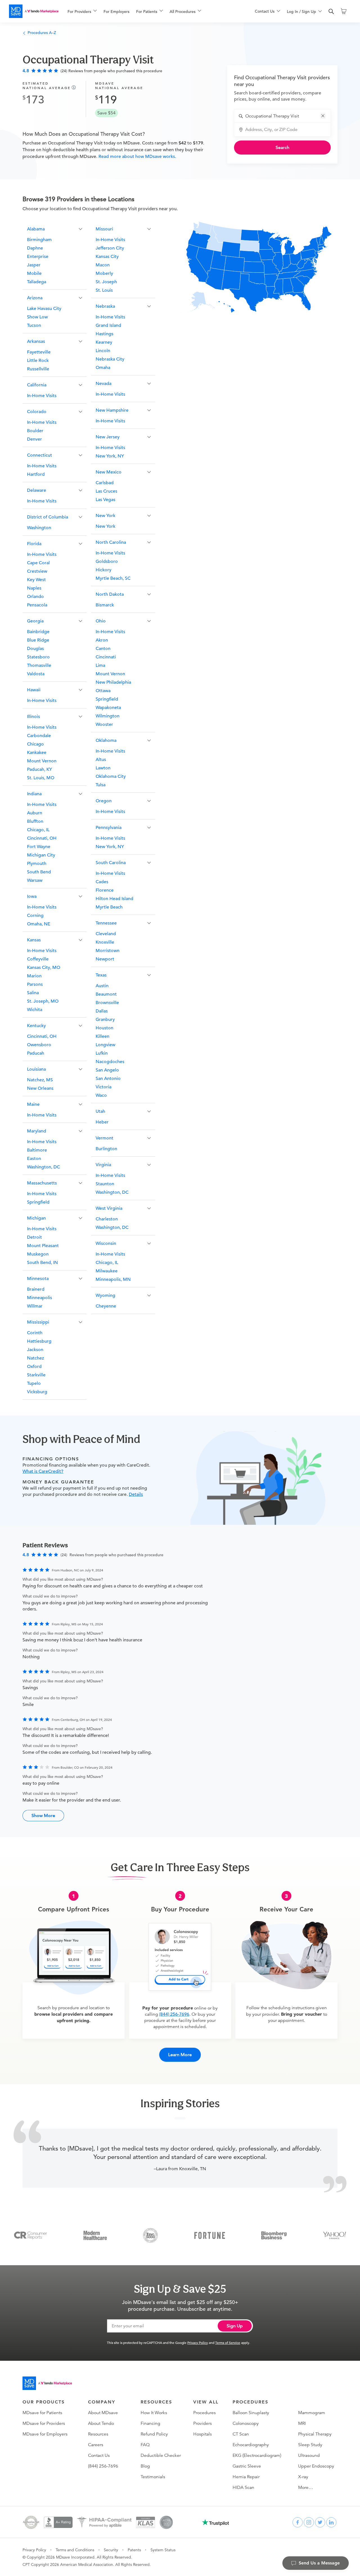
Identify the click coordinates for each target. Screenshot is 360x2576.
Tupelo (34, 1383)
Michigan (36, 1218)
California (37, 385)
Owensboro (39, 1045)
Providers (202, 2423)
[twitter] (320, 2522)
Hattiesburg (39, 1341)
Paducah (36, 1053)
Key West (36, 580)
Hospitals (202, 2434)
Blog (145, 2466)
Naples (34, 588)
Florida (34, 544)
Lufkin (102, 1053)
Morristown (108, 951)
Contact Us (99, 2455)
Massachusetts (42, 1183)
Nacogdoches (110, 1062)
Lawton (103, 768)
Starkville (36, 1375)
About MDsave (103, 2413)
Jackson (35, 1350)
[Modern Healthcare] (95, 2235)
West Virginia (109, 1208)
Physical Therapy (315, 2434)
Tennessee (106, 923)
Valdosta (36, 674)
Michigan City (41, 855)
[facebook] (298, 2522)
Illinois (33, 717)
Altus (101, 760)
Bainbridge (38, 632)
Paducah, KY (40, 769)
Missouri (104, 229)
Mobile (34, 273)
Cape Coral (38, 563)
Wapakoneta (108, 708)
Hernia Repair (246, 2477)
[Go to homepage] (47, 2383)
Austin (102, 986)
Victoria (103, 1087)
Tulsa (101, 785)
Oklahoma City (111, 776)
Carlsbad (105, 483)
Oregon (104, 801)
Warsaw (35, 880)
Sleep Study (310, 2445)
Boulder (35, 431)
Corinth (35, 1333)
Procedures (204, 2413)
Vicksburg (37, 1392)
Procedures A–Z (42, 33)
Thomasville (39, 665)
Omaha (103, 368)
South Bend (39, 872)
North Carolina (111, 542)
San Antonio (108, 1079)
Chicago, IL (38, 830)
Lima (100, 665)
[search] (331, 12)
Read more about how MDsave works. (137, 157)
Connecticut (40, 455)
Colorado (37, 412)
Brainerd (36, 1289)
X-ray (303, 2477)
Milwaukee (107, 1271)
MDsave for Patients (42, 2413)
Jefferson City (110, 248)
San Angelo (107, 1070)
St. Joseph (106, 282)
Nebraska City (110, 359)
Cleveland (106, 934)
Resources (98, 2434)
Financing (150, 2423)
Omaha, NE (39, 924)
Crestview (37, 571)
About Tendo (101, 2423)
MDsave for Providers (44, 2423)
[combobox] (286, 116)
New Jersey (108, 437)
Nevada (103, 384)
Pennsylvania (109, 828)
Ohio (101, 621)
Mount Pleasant (43, 1246)
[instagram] (309, 2522)
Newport (105, 959)
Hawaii (34, 690)
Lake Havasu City (44, 309)
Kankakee (37, 753)
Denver (34, 439)
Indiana (34, 794)
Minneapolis (40, 1298)
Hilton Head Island (114, 899)
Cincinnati (106, 657)
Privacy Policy (198, 2342)
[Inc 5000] (150, 2235)
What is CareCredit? (43, 1471)
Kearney (104, 342)
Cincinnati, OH (42, 838)
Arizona (35, 298)
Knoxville (105, 942)
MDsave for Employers (45, 2434)
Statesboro (38, 657)
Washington (39, 528)
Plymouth (37, 864)
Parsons (35, 984)
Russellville (38, 369)
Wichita (35, 1010)
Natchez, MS (40, 1080)
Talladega (37, 282)
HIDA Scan (243, 2487)
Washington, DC (43, 1167)
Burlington (106, 1149)
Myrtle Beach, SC (113, 578)
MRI (302, 2423)
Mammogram (312, 2413)
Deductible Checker (161, 2455)
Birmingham (39, 240)
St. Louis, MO (41, 778)
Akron (102, 640)
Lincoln (103, 351)
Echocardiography (251, 2445)
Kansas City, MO (44, 968)
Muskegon (38, 1254)
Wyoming (105, 1295)
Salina (33, 993)
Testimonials (153, 2477)
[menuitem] (82, 12)
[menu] (152, 11)
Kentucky (36, 1026)
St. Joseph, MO (43, 1001)
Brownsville (107, 1003)
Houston (104, 1028)
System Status (163, 2550)
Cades (102, 882)
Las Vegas (105, 500)
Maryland (37, 1131)
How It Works (154, 2413)
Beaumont (106, 994)
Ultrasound (309, 2455)
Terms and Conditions (75, 2550)
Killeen (103, 1036)
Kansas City (107, 257)
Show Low (37, 317)
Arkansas (36, 341)
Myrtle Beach (109, 907)
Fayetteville (39, 352)
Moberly (104, 273)
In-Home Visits (42, 396)
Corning (35, 916)
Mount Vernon (42, 761)
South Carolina (111, 863)
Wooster (104, 724)
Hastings (104, 334)
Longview (105, 1045)
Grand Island (108, 325)
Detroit (34, 1237)
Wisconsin (106, 1243)
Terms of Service (228, 2342)
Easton (34, 1159)
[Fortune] (210, 2235)
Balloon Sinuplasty (251, 2413)
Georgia (35, 621)
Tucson (34, 325)
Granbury (105, 1019)
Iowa (32, 896)
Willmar (35, 1306)
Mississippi (38, 1322)
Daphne (35, 248)
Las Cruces (106, 491)
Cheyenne (106, 1306)
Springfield (38, 1202)
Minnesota (38, 1279)
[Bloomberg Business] (274, 2235)
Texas (101, 975)
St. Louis (104, 290)
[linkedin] (331, 2522)
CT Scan (241, 2434)
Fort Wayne (39, 847)
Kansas (34, 940)
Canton (103, 649)
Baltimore (37, 1150)
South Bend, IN (42, 1263)
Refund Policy (154, 2434)
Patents (134, 2550)
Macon (103, 265)
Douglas (35, 649)
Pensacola (37, 605)
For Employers (116, 12)
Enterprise (38, 257)
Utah (100, 1111)
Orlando (35, 597)
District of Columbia (48, 517)
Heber (102, 1122)
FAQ (145, 2445)
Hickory (103, 570)
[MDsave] (34, 11)
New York (105, 516)
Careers (96, 2445)
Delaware (37, 490)
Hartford (36, 474)
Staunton (105, 1184)
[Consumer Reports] (31, 2235)
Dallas (102, 1011)
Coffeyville (38, 959)
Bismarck (105, 605)
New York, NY (110, 456)
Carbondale (39, 736)
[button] (323, 116)
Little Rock (38, 361)
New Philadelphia (113, 682)
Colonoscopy (246, 2423)
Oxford (34, 1367)
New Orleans (40, 1088)
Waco (101, 1095)
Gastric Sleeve (247, 2466)
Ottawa (103, 691)
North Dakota (110, 594)
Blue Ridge (38, 640)
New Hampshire (112, 410)
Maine (33, 1104)
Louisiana (36, 1069)
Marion (34, 976)
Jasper (34, 265)
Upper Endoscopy (316, 2466)
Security (111, 2550)
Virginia (103, 1165)
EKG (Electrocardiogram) (257, 2455)
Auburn (35, 813)
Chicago (35, 744)
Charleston (107, 1219)
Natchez (35, 1358)
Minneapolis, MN (113, 1279)
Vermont (104, 1138)
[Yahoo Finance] (335, 2235)
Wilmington (108, 716)
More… (306, 2487)
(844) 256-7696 (174, 2014)
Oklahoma (106, 740)
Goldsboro (107, 561)
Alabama (36, 229)
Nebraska (105, 306)
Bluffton (35, 821)
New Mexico (109, 472)
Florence (105, 890)
